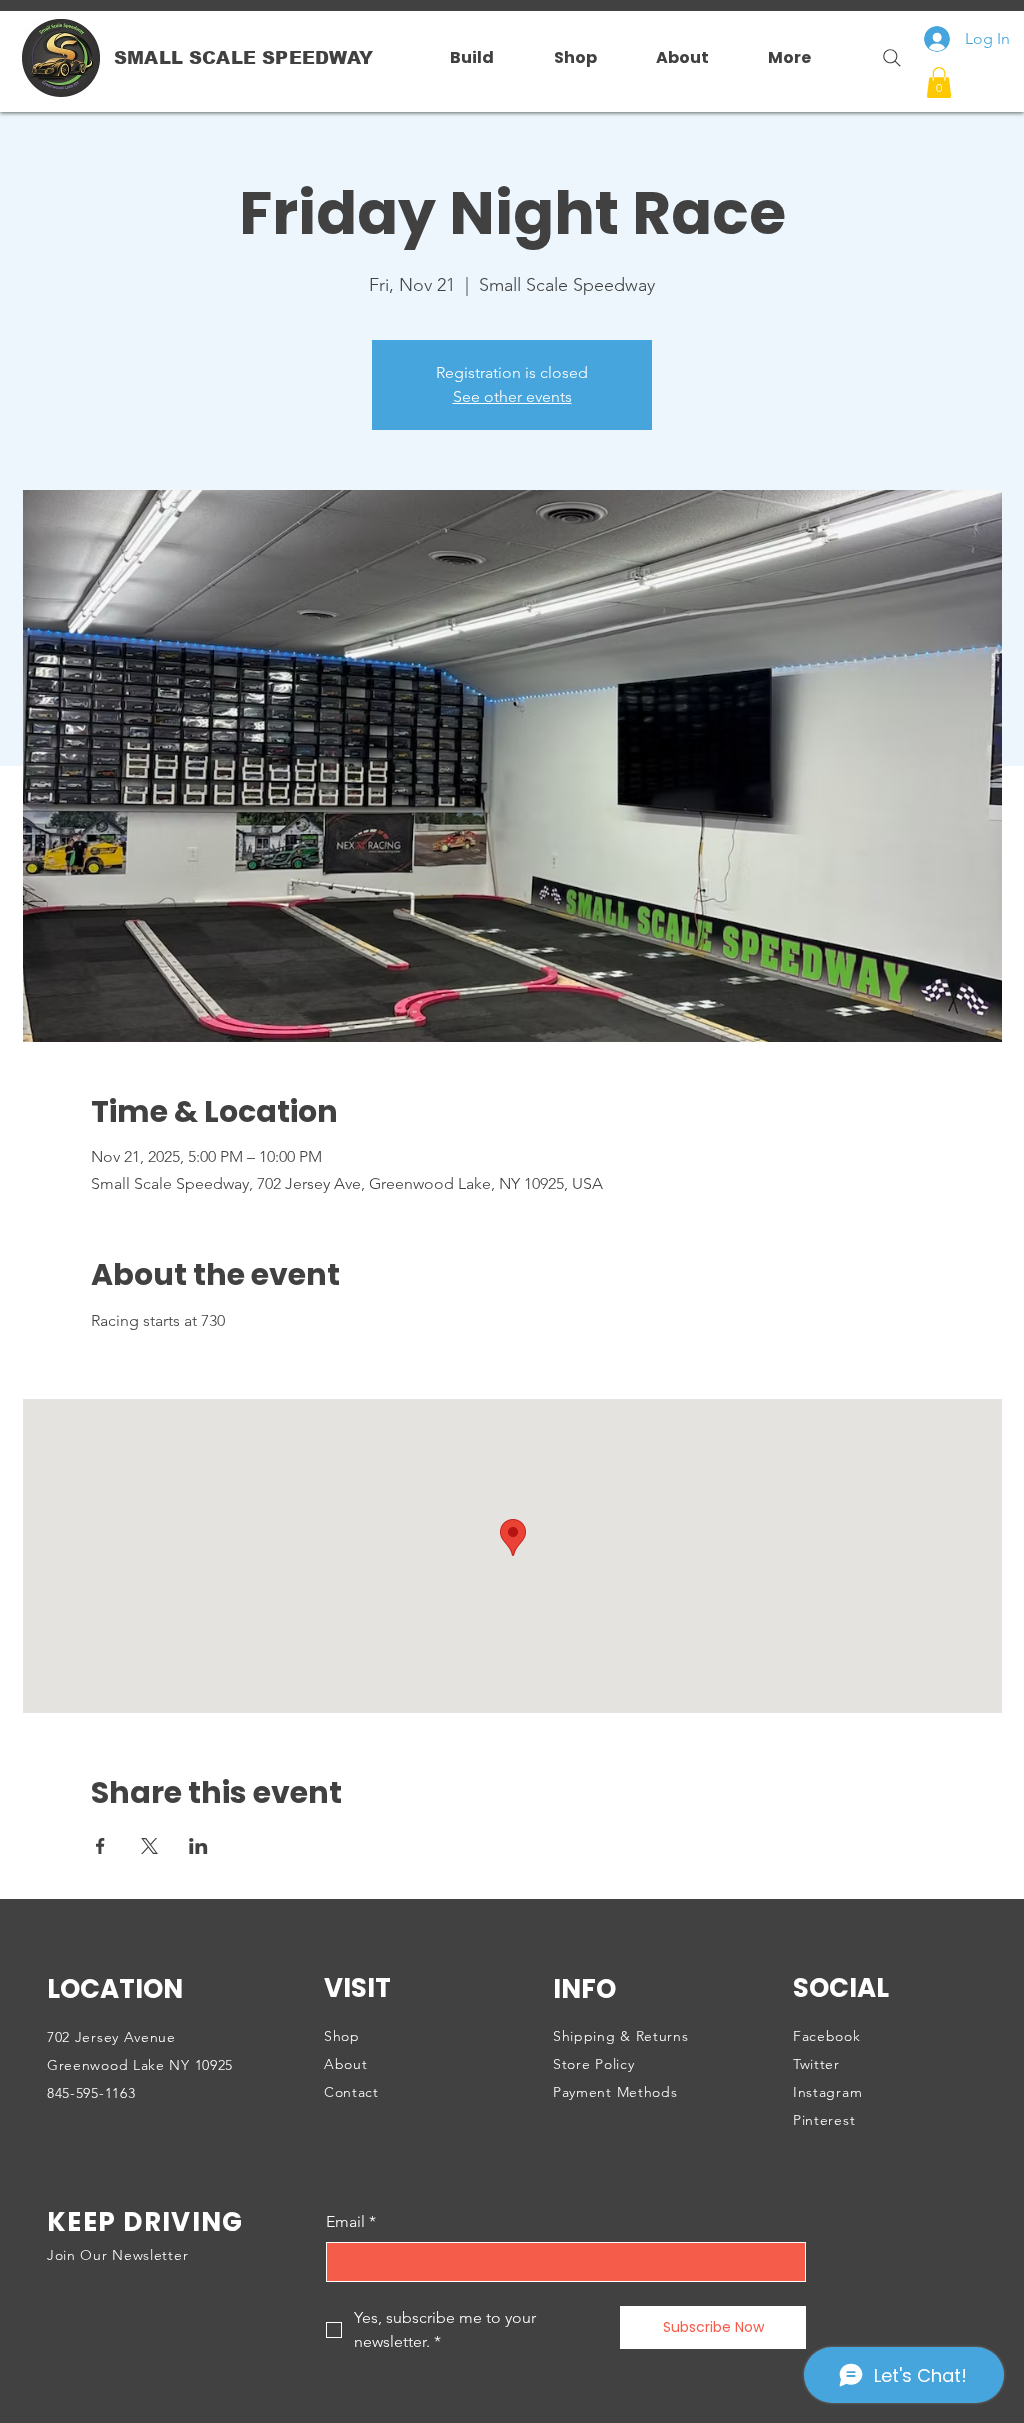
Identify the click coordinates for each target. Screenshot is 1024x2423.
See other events (512, 396)
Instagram (827, 2092)
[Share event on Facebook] (100, 1846)
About (346, 2064)
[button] (939, 82)
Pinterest (824, 2120)
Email (351, 2221)
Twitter (816, 2064)
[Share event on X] (149, 1846)
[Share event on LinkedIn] (198, 1846)
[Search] (884, 58)
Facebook (827, 2036)
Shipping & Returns (621, 2036)
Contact (351, 2092)
